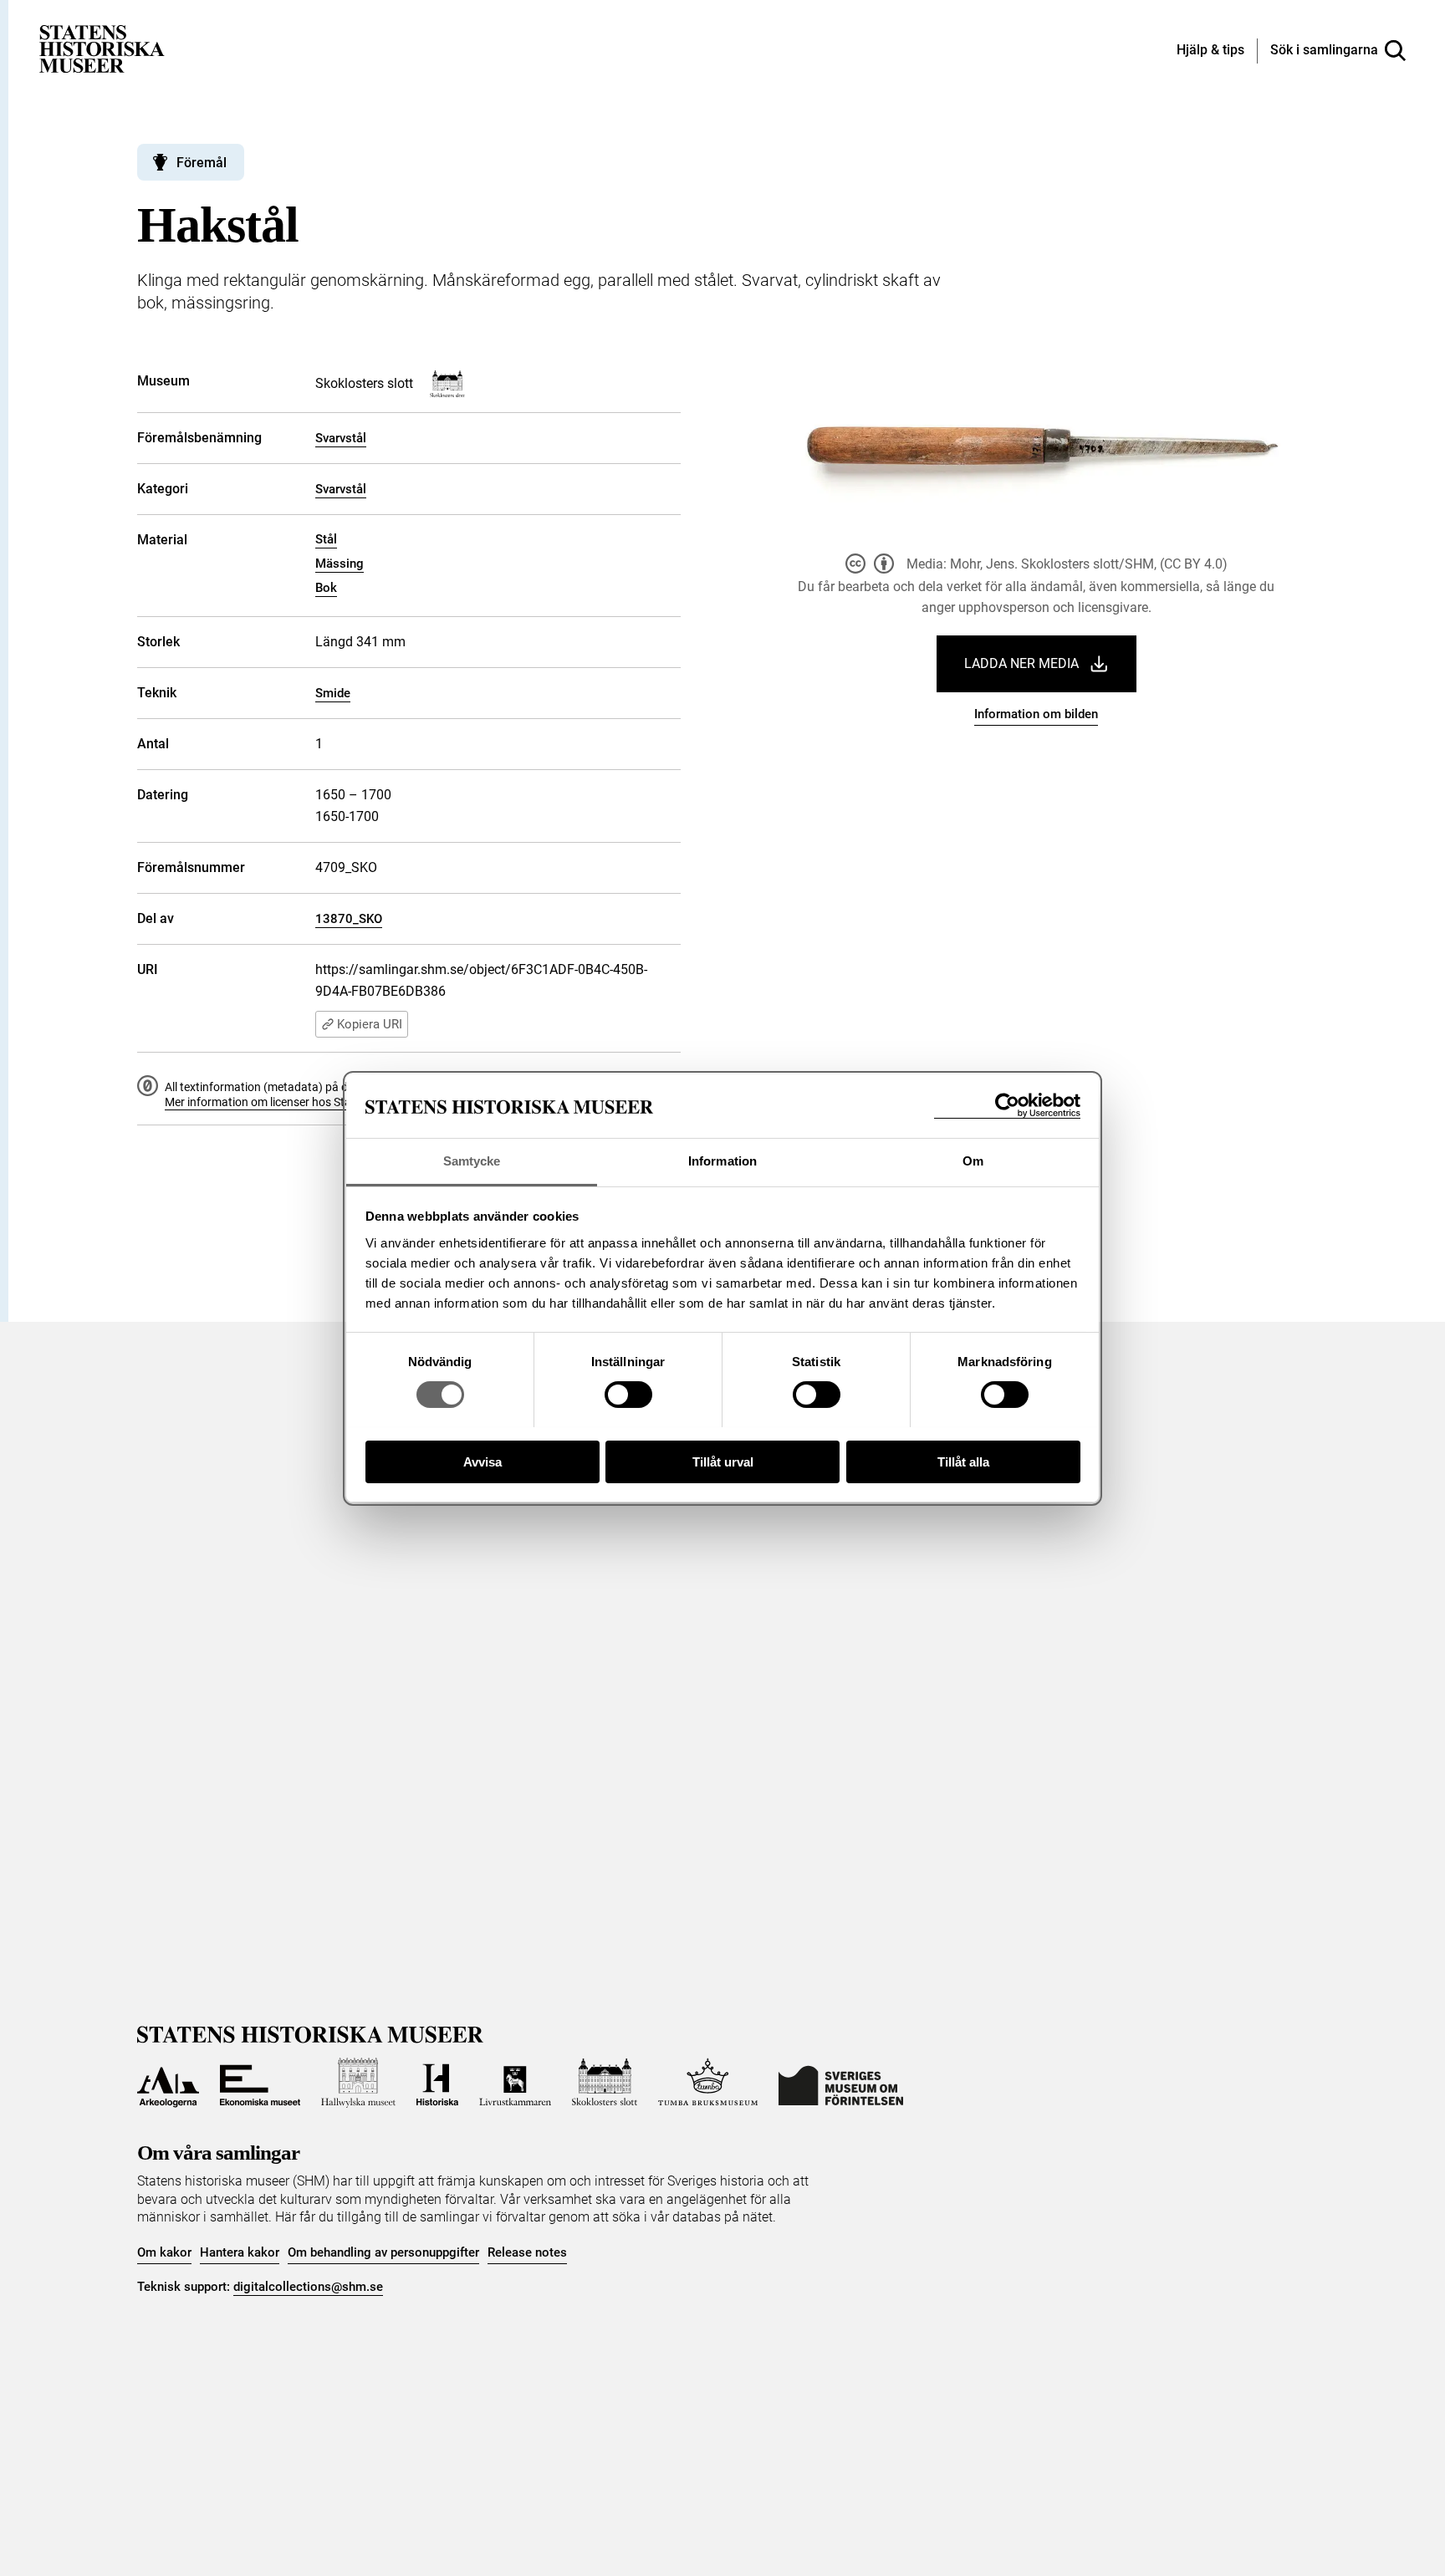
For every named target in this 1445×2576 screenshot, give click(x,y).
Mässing (340, 564)
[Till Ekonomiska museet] (260, 2083)
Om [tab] (973, 1161)
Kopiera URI (370, 1024)
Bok (326, 588)
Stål (326, 539)
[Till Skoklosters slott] (605, 2083)
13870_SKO (349, 919)
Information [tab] (722, 1161)
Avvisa (483, 1461)
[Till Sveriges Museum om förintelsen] (841, 2083)
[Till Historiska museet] (437, 2083)
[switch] (628, 1395)
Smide (333, 693)
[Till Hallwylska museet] (358, 2083)
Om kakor (164, 2252)
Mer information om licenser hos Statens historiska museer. (318, 1102)
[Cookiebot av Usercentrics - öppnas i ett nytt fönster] (1007, 1106)
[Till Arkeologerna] (168, 2083)
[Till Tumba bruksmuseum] (708, 2083)
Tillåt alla (963, 1461)
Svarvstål (341, 438)
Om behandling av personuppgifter (383, 2252)
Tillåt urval (723, 1461)
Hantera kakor (240, 2252)
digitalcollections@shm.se (308, 2287)
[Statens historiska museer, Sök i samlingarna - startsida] (102, 48)
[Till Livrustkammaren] (515, 2083)
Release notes (527, 2252)
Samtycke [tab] (472, 1161)
